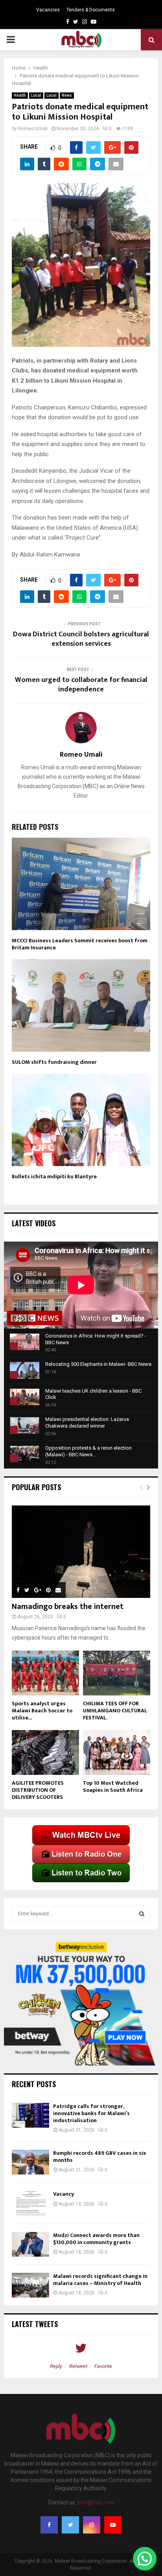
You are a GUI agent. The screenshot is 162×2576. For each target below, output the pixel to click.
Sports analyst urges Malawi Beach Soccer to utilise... (42, 1711)
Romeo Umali (33, 129)
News (67, 95)
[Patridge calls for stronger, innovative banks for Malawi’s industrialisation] (30, 2115)
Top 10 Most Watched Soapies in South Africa (113, 1786)
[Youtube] (113, 2525)
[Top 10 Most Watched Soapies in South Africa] (117, 1752)
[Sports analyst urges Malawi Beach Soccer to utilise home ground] (45, 1673)
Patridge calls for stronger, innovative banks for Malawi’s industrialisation (91, 2113)
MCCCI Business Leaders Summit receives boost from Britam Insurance (80, 944)
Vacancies (48, 10)
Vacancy (64, 2194)
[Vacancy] (30, 2203)
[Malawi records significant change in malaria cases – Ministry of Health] (30, 2285)
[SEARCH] (142, 1914)
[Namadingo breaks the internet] (81, 1552)
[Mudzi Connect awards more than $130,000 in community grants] (30, 2244)
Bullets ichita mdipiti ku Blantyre (54, 1177)
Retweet (78, 2366)
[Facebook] (49, 2525)
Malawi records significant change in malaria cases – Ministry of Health (100, 2280)
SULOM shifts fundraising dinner (54, 1062)
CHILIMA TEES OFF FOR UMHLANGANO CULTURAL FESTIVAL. (115, 1711)
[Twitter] (70, 2525)
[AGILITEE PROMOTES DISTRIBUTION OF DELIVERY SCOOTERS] (45, 1752)
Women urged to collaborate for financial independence (81, 685)
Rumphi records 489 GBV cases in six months (99, 2157)
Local (36, 95)
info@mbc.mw (96, 2502)
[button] (145, 2559)
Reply (56, 2366)
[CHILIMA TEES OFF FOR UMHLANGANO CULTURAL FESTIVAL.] (117, 1673)
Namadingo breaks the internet (68, 1607)
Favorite (103, 2366)
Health (20, 95)
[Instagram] (92, 2525)
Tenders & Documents (91, 10)
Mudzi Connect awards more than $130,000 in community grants (96, 2239)
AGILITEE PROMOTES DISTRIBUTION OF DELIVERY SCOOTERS (38, 1790)
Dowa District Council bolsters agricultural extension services (81, 639)
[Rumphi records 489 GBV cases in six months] (30, 2162)
